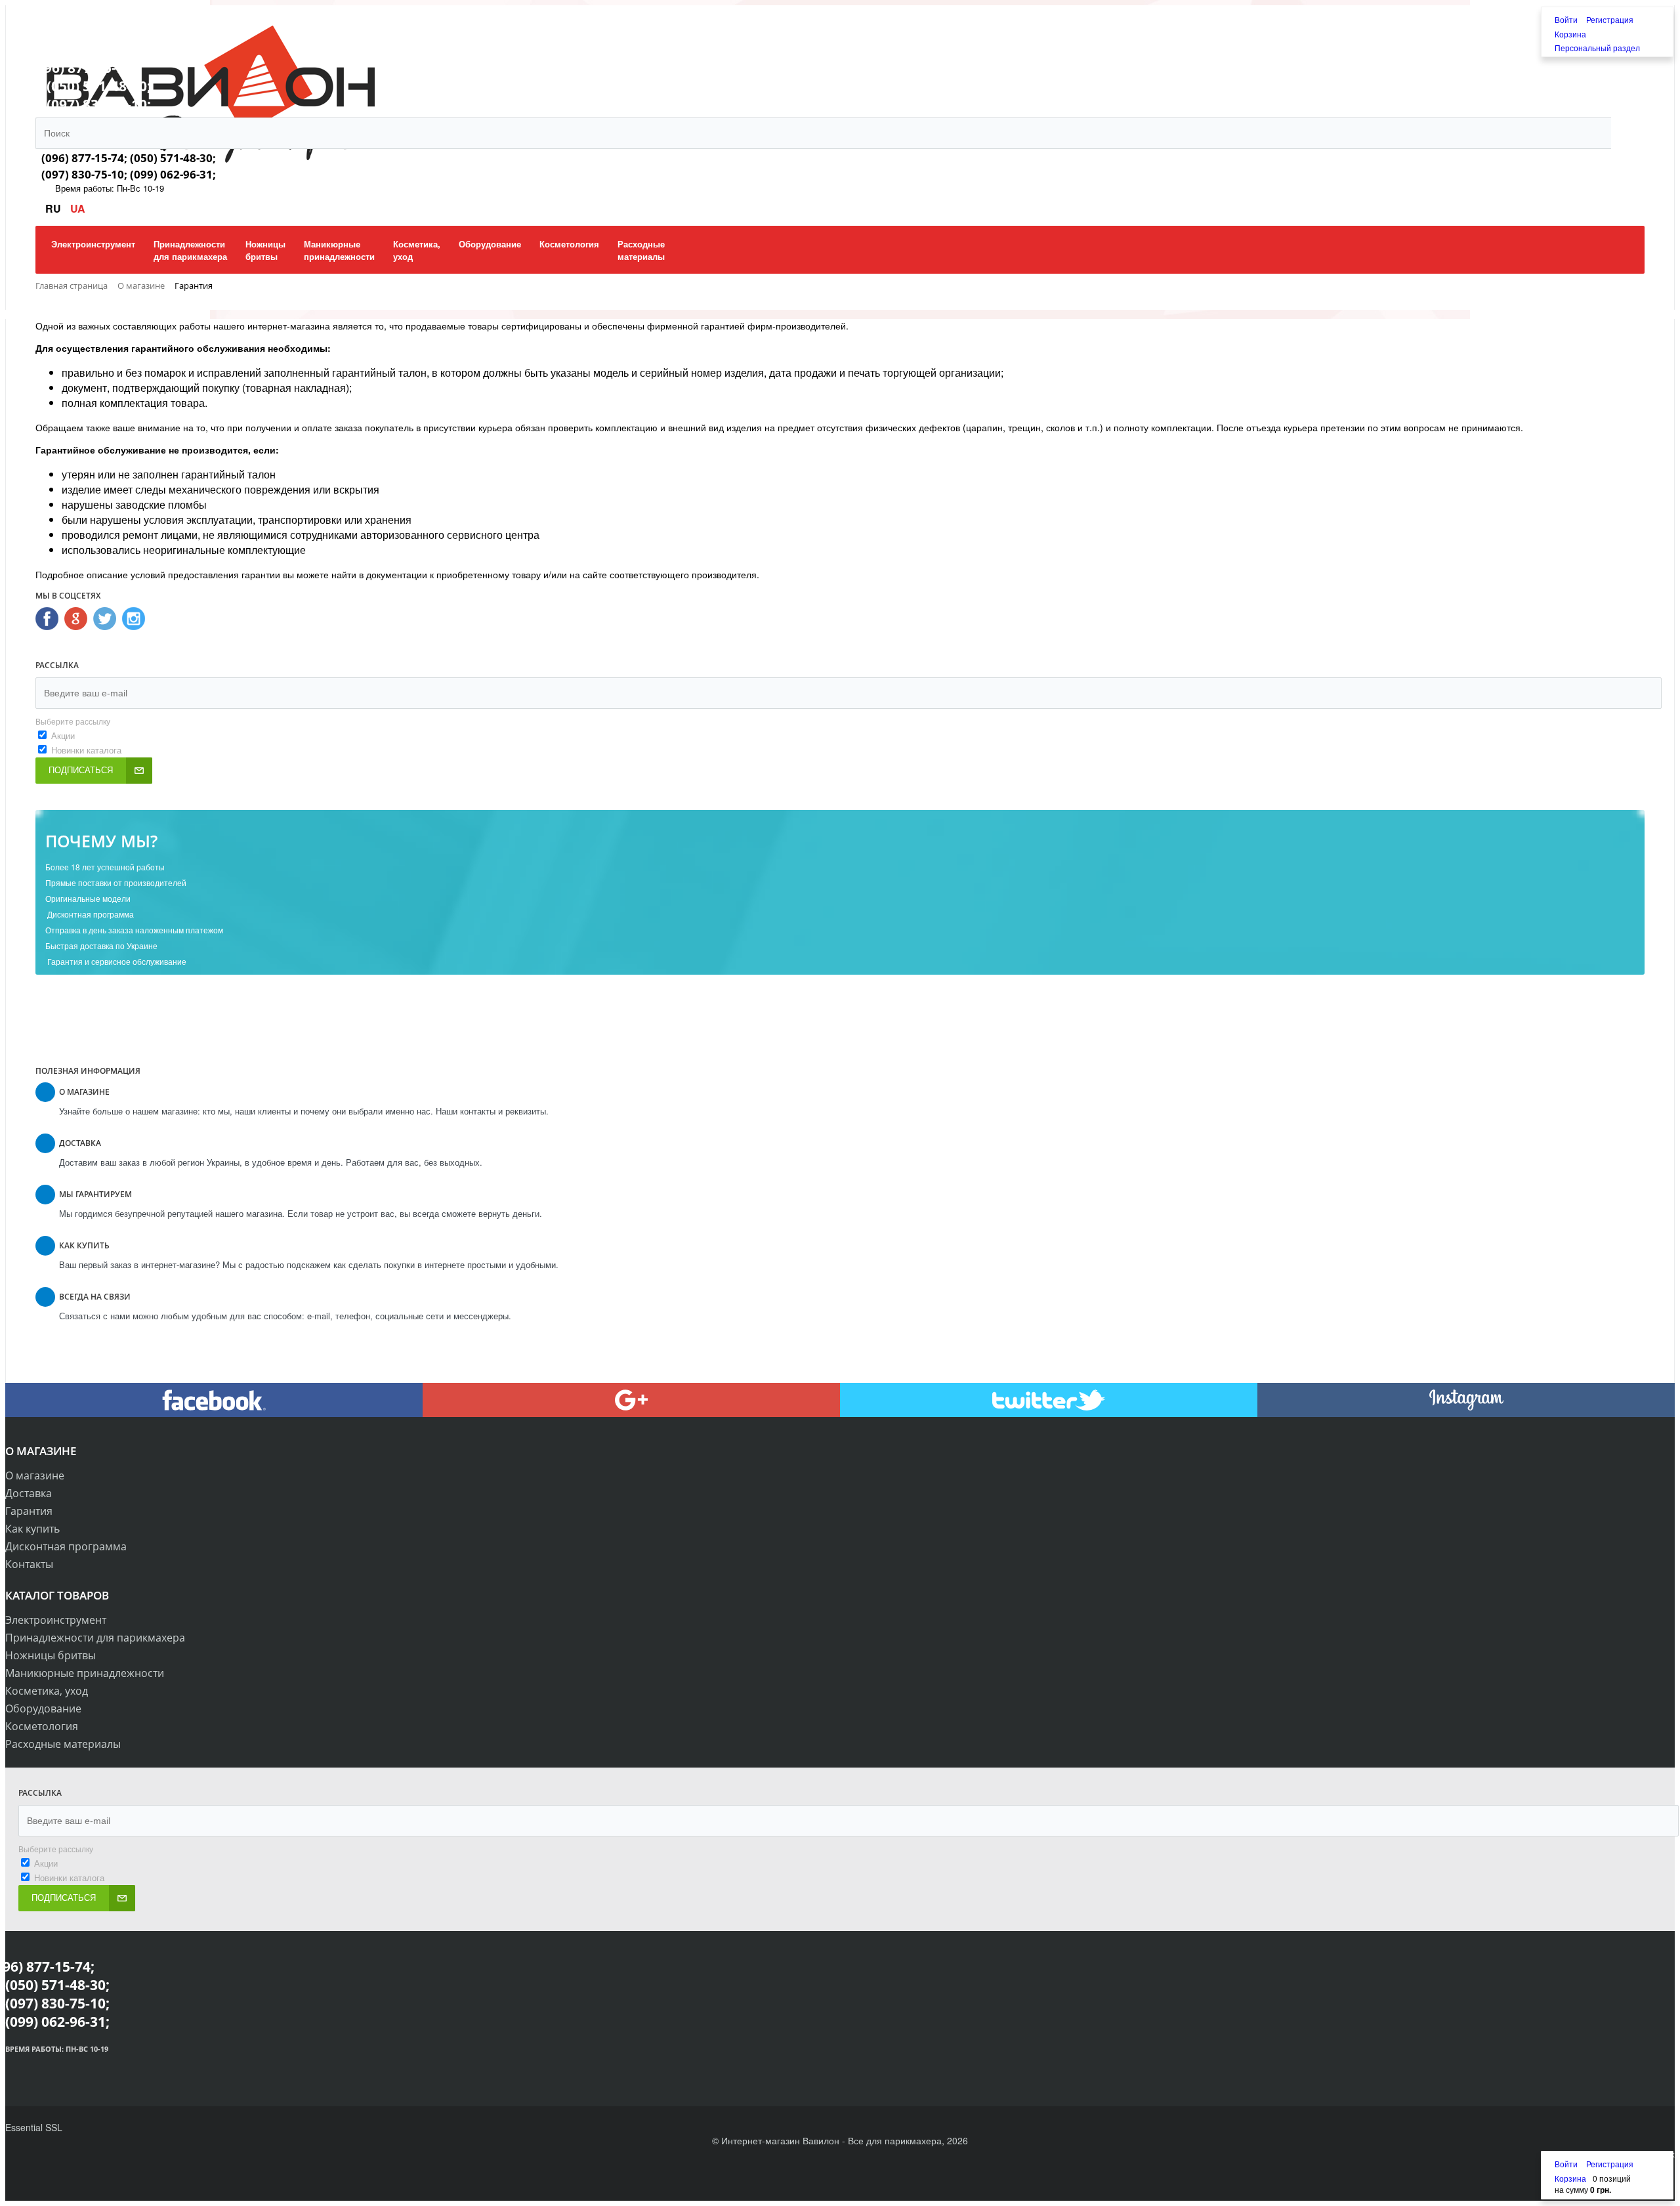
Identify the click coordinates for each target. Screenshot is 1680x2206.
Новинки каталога (86, 750)
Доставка (29, 1493)
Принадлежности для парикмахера (95, 1638)
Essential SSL (34, 2127)
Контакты (29, 1564)
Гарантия (29, 1511)
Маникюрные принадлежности (85, 1673)
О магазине (35, 1475)
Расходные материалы (63, 1744)
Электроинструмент (56, 1620)
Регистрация (1610, 19)
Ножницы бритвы (51, 1655)
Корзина (1570, 34)
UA (78, 208)
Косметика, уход (47, 1691)
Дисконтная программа (66, 1546)
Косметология (42, 1726)
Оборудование (43, 1708)
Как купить (32, 1529)
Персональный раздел (1597, 48)
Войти (1567, 19)
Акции (63, 735)
